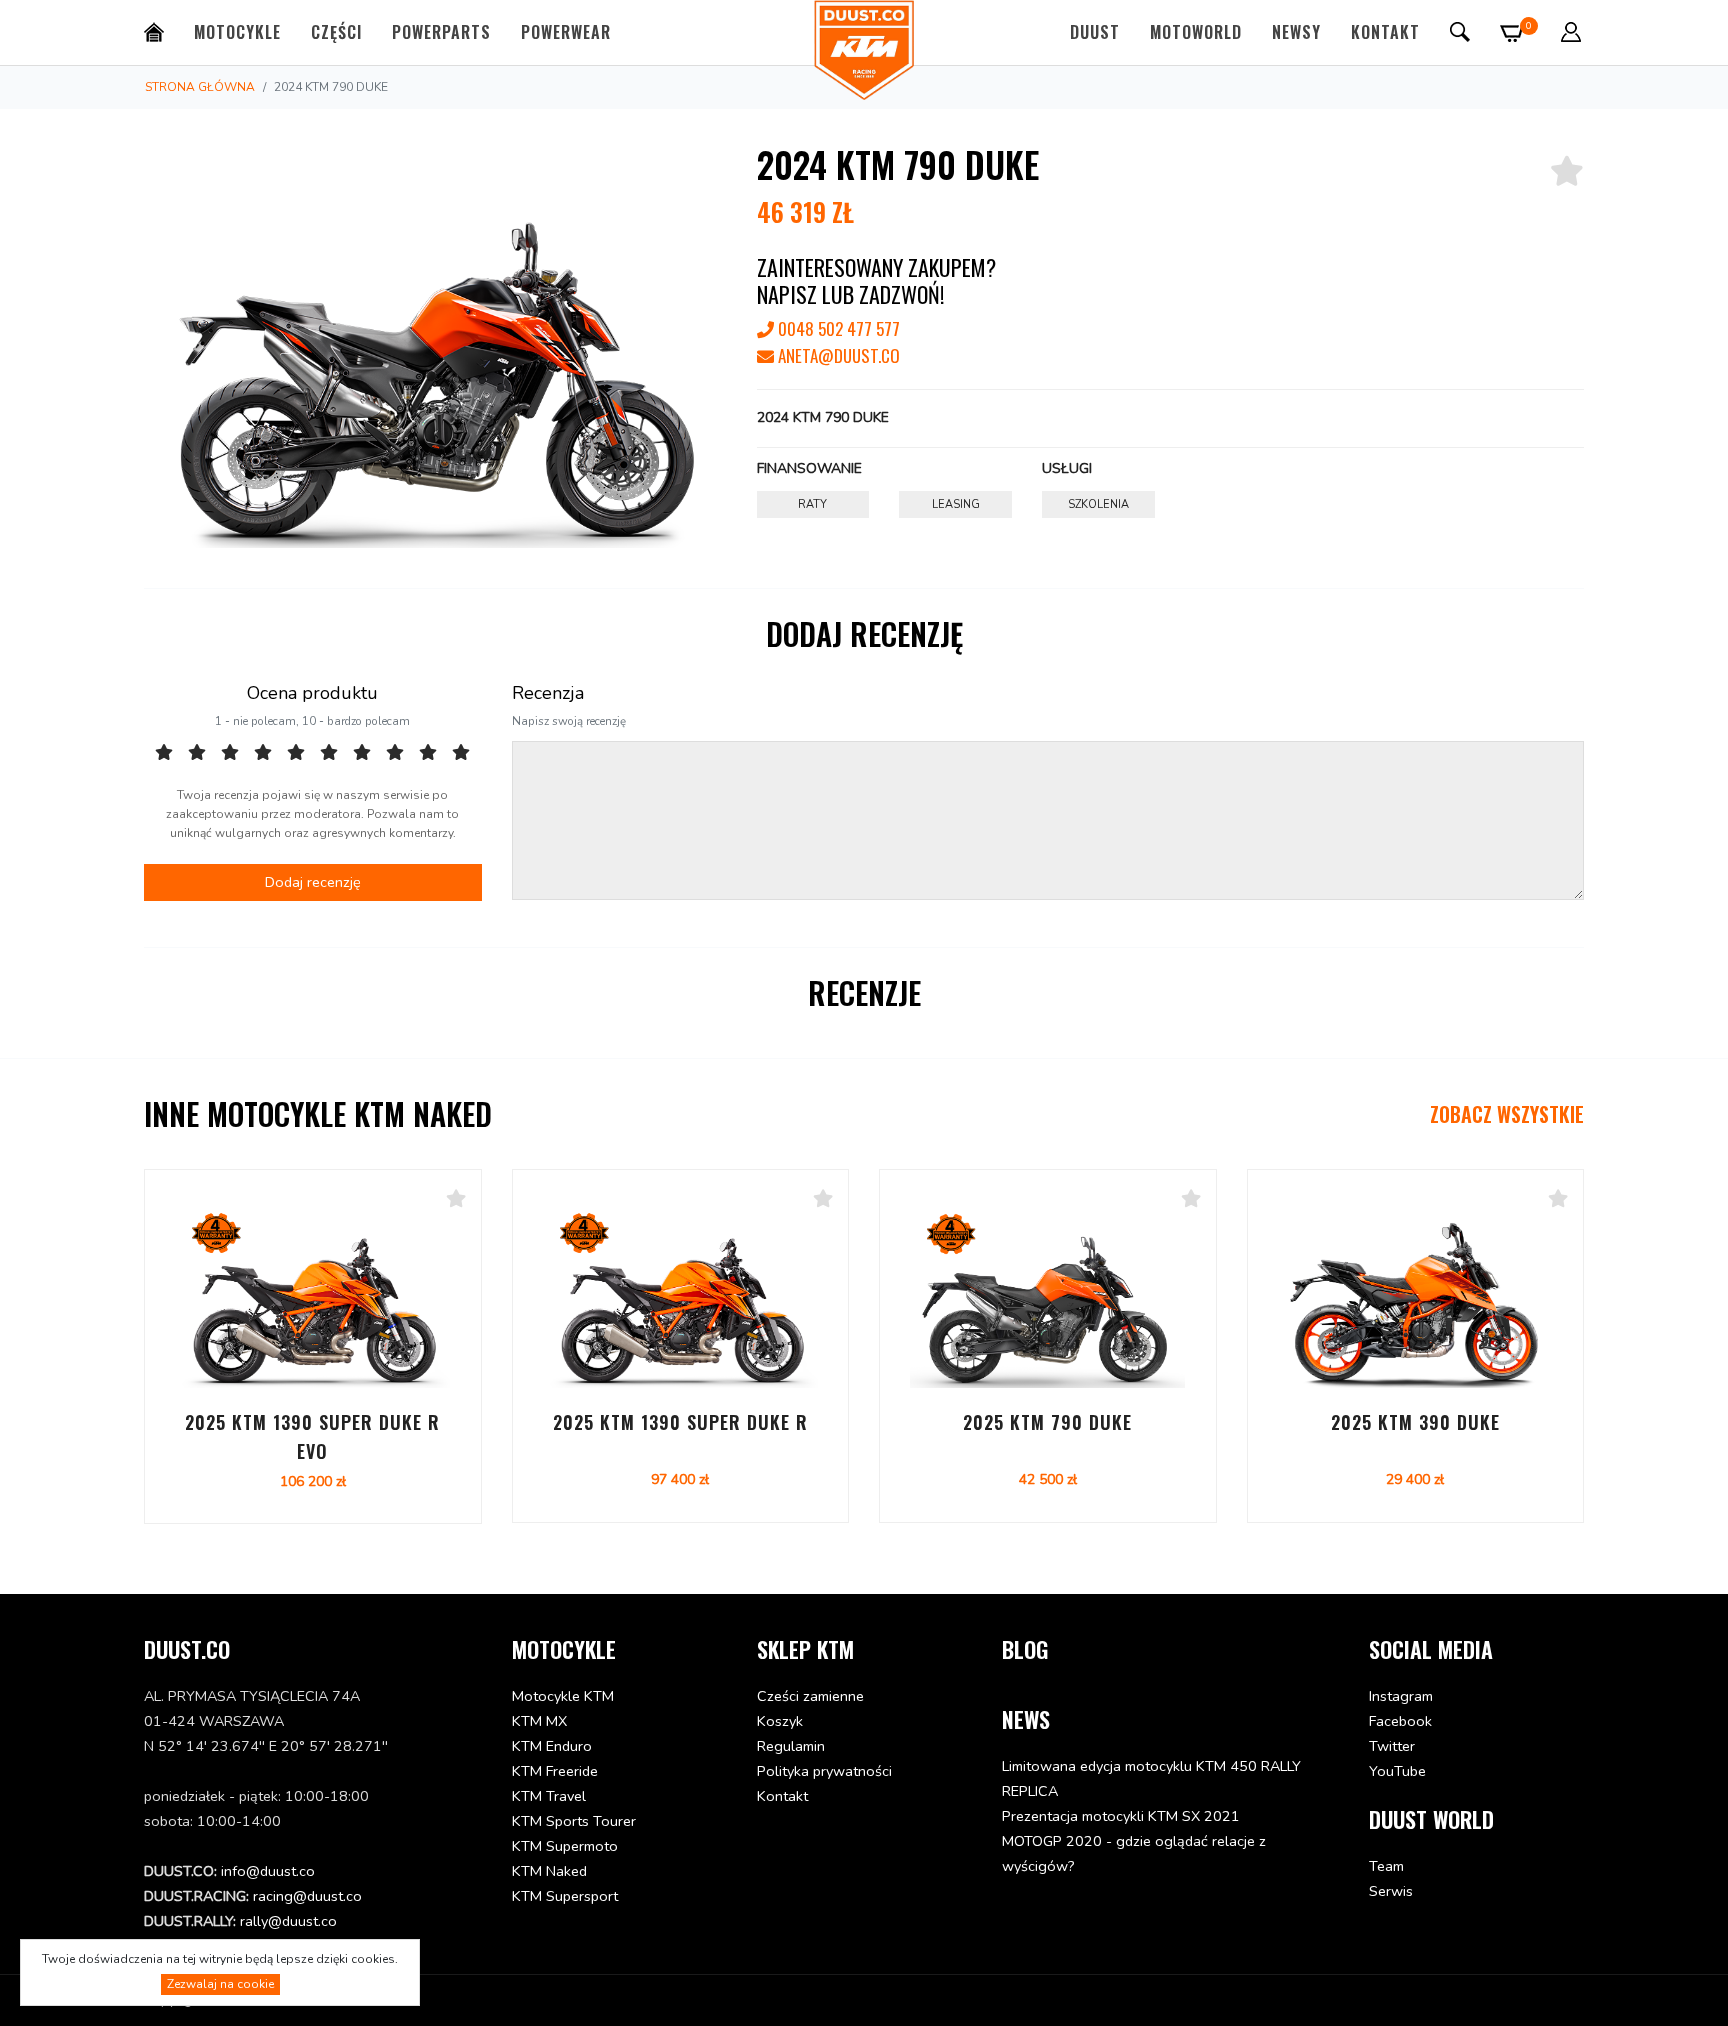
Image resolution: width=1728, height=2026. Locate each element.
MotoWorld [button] (1196, 32)
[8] (395, 754)
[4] (263, 754)
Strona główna (200, 87)
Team (1386, 1866)
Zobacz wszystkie (1507, 1114)
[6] (329, 754)
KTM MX (539, 1721)
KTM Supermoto (565, 1846)
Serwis (1391, 1891)
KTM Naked (549, 1871)
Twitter (1392, 1746)
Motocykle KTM (563, 1696)
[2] (197, 754)
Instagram (1401, 1696)
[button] (1570, 32)
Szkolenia (1098, 504)
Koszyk (780, 1721)
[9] (428, 754)
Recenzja (548, 693)
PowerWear (566, 32)
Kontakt (1385, 32)
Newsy (1296, 32)
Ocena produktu (312, 693)
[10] (461, 754)
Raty (812, 504)
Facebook (1400, 1721)
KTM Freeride (555, 1771)
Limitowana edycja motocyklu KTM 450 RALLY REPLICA (1151, 1778)
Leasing (956, 504)
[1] (164, 754)
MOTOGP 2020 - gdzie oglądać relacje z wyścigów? (1134, 1853)
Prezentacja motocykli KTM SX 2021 (1121, 1816)
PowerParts (441, 32)
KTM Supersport (565, 1896)
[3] (230, 754)
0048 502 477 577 (837, 328)
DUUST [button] (1095, 32)
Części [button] (336, 32)
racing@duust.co (307, 1896)
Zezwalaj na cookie (220, 1984)
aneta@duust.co (837, 355)
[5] (296, 754)
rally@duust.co (288, 1921)
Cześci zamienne (810, 1696)
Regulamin (791, 1746)
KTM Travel (549, 1796)
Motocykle (237, 32)
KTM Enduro (552, 1746)
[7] (362, 754)
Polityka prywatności (824, 1771)
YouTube (1397, 1771)
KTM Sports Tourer (574, 1821)
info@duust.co (268, 1871)
